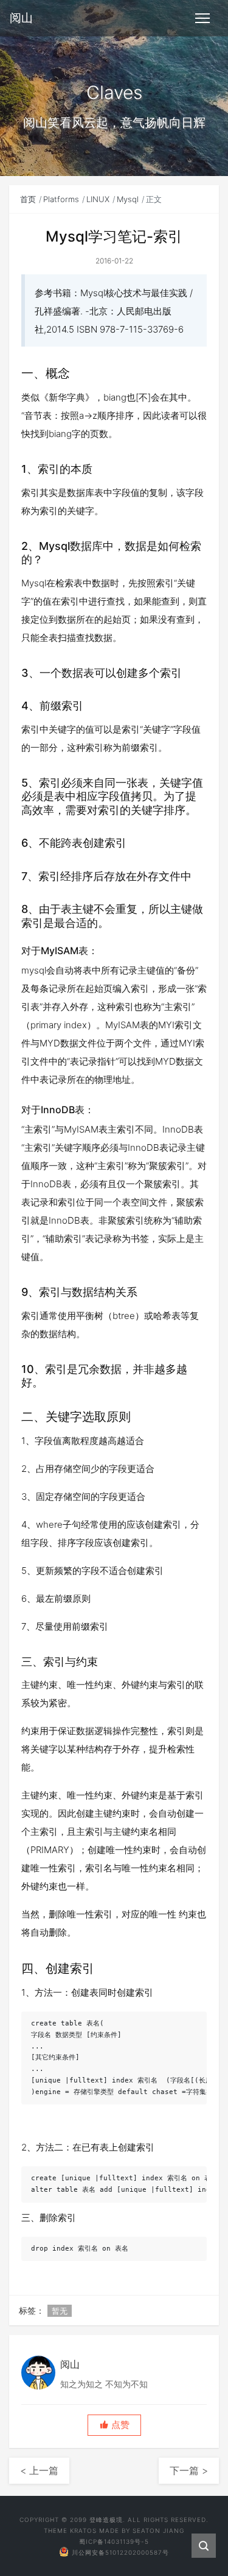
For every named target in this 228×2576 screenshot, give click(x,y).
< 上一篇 (39, 2470)
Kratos (83, 2530)
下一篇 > (189, 2470)
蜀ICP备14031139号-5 (114, 2541)
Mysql (128, 199)
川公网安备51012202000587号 (120, 2552)
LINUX (98, 199)
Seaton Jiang (158, 2530)
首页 (28, 199)
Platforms (61, 199)
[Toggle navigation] (202, 18)
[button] (114, 2425)
